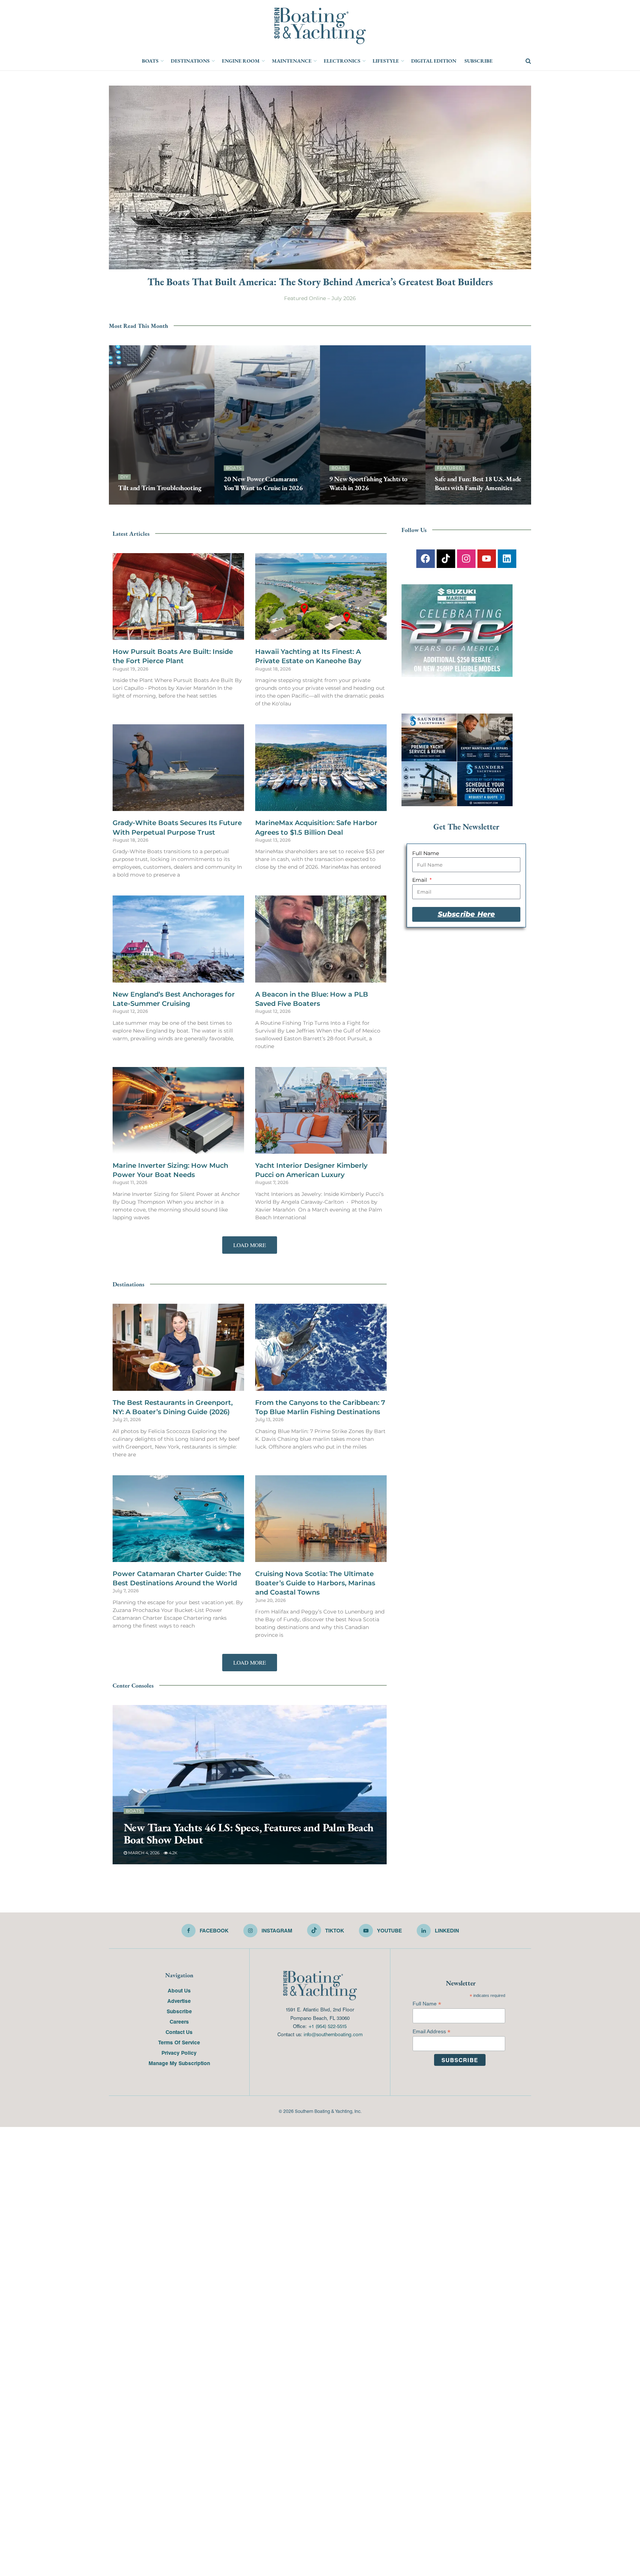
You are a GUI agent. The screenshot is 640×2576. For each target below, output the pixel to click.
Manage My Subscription (179, 2063)
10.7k (487, 502)
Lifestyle (386, 61)
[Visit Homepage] (320, 26)
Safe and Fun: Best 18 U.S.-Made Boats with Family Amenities (478, 483)
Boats (150, 61)
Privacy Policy (179, 2053)
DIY (124, 477)
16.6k (269, 502)
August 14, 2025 (456, 502)
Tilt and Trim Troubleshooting (160, 488)
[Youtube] (487, 559)
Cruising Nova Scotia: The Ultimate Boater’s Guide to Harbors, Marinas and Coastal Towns (315, 1583)
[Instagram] (466, 559)
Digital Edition (434, 61)
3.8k (179, 1853)
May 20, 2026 (241, 502)
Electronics (342, 61)
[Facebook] (426, 559)
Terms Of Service (179, 2042)
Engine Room (241, 61)
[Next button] (526, 425)
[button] (250, 1245)
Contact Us (179, 2032)
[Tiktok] (446, 559)
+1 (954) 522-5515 (327, 2026)
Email (420, 880)
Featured (450, 468)
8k (371, 502)
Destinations (190, 61)
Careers (179, 2021)
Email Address (431, 2032)
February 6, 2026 (147, 1853)
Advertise (179, 2001)
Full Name (426, 853)
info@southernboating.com (333, 2034)
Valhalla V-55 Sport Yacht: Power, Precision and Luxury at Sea (247, 1834)
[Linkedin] (507, 559)
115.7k (169, 502)
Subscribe (479, 61)
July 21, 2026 (346, 502)
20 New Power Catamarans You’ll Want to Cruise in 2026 (263, 483)
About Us (179, 1990)
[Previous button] (114, 425)
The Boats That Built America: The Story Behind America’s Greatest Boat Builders (320, 282)
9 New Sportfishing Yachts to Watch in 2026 (368, 483)
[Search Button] (528, 61)
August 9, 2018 (138, 502)
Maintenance (292, 61)
